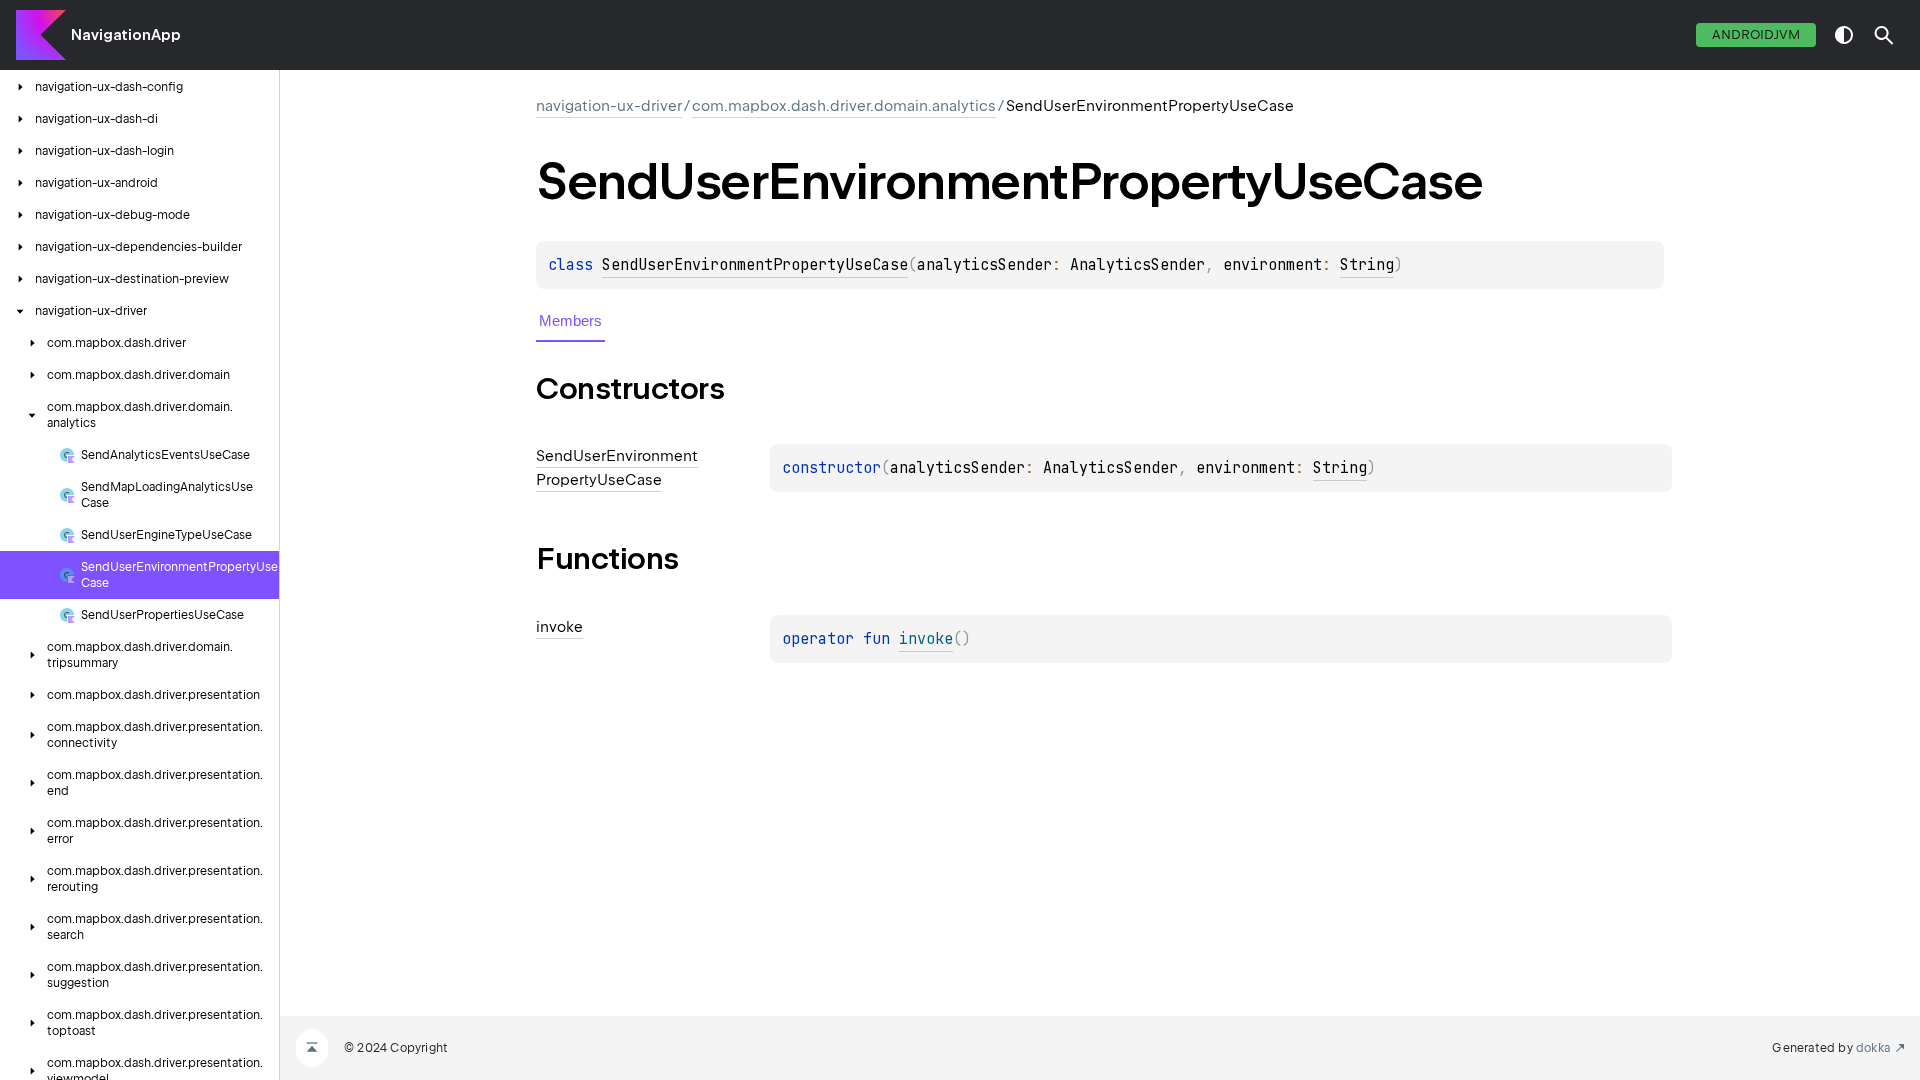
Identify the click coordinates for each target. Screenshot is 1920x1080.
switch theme (1844, 35)
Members (570, 320)
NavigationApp (126, 35)
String (1367, 265)
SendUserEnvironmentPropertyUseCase (755, 265)
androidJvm (1756, 34)
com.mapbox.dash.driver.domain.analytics (844, 106)
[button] (1884, 35)
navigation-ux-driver (609, 106)
